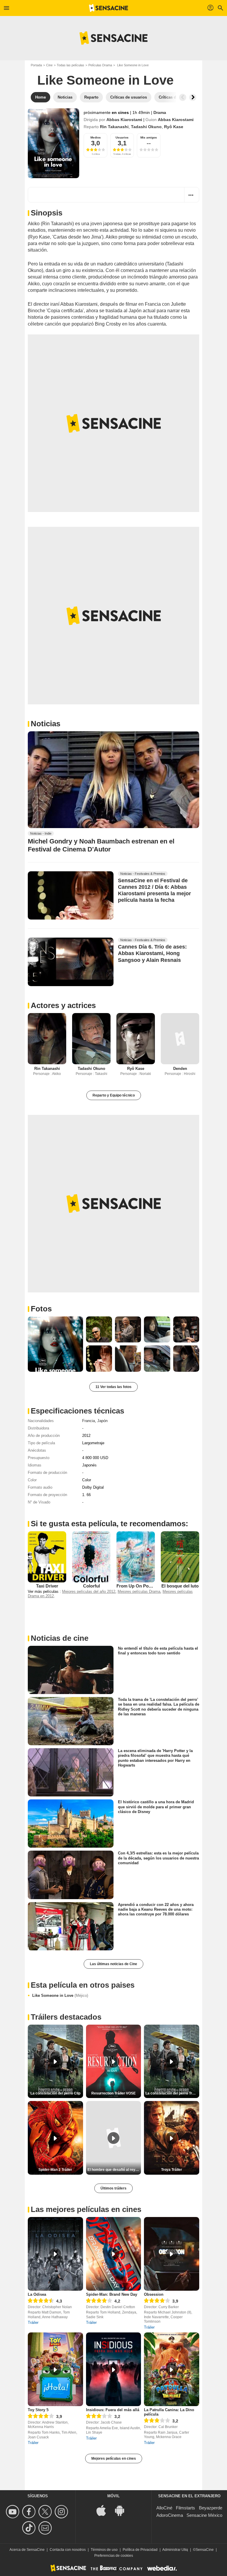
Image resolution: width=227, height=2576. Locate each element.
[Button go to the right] (193, 97)
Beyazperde (211, 2508)
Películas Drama (100, 65)
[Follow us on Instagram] (62, 2512)
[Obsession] (172, 2254)
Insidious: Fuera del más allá (113, 2410)
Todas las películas (70, 65)
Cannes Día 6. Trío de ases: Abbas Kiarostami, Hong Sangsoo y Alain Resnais (152, 954)
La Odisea (37, 2294)
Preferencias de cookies (114, 2556)
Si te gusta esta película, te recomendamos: (110, 1524)
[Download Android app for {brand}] (123, 2510)
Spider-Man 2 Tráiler (55, 2170)
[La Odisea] (55, 2254)
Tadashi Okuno (146, 127)
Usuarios (122, 137)
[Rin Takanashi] (47, 1039)
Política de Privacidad (140, 2550)
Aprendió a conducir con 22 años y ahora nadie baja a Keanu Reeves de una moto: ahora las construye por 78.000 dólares (156, 1909)
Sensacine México (204, 2515)
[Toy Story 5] (55, 2369)
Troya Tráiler (172, 2170)
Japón (102, 1421)
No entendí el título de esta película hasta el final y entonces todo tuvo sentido (158, 1651)
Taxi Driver (47, 1586)
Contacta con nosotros (68, 2550)
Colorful (91, 1586)
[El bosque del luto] (180, 1557)
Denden (180, 1069)
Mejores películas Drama (139, 1592)
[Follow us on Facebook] (30, 2512)
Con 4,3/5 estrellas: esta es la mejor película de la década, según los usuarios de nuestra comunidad (158, 1858)
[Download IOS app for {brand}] (104, 2510)
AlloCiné (164, 2508)
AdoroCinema (170, 2515)
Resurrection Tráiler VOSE (113, 2093)
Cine (49, 65)
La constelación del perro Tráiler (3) (172, 2093)
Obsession (154, 2294)
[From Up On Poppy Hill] (136, 1557)
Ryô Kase (174, 127)
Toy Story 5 (38, 2410)
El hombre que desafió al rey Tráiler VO (114, 2170)
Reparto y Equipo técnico (114, 1095)
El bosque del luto (180, 1586)
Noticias (46, 724)
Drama (160, 112)
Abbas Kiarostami (124, 120)
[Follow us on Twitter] (46, 2512)
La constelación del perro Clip (55, 2093)
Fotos (41, 1309)
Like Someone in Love (60, 1995)
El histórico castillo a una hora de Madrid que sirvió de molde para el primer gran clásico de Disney (156, 1807)
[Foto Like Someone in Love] (55, 1344)
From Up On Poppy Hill (140, 1586)
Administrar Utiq (175, 2550)
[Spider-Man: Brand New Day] (114, 2254)
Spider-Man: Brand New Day (112, 2294)
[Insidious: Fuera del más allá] (114, 2369)
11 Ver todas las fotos (113, 1387)
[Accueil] (108, 8)
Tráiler (33, 2323)
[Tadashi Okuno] (91, 1039)
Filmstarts (185, 2508)
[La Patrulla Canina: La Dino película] (172, 2369)
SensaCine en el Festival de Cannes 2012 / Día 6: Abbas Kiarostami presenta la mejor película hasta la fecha (154, 891)
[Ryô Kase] (136, 1039)
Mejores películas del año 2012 (89, 1592)
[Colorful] (91, 1557)
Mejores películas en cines (114, 2459)
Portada (36, 65)
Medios (96, 137)
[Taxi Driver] (47, 1557)
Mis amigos (149, 137)
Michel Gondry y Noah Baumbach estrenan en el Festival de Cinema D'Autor (101, 845)
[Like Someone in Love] (53, 143)
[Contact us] (46, 2528)
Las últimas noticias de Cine (113, 1964)
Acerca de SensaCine (27, 2550)
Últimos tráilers (113, 2188)
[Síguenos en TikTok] (30, 2528)
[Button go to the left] (183, 97)
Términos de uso (104, 2550)
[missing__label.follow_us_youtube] (13, 2512)
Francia (89, 1421)
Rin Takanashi (114, 127)
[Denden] (180, 1039)
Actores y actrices (63, 1005)
